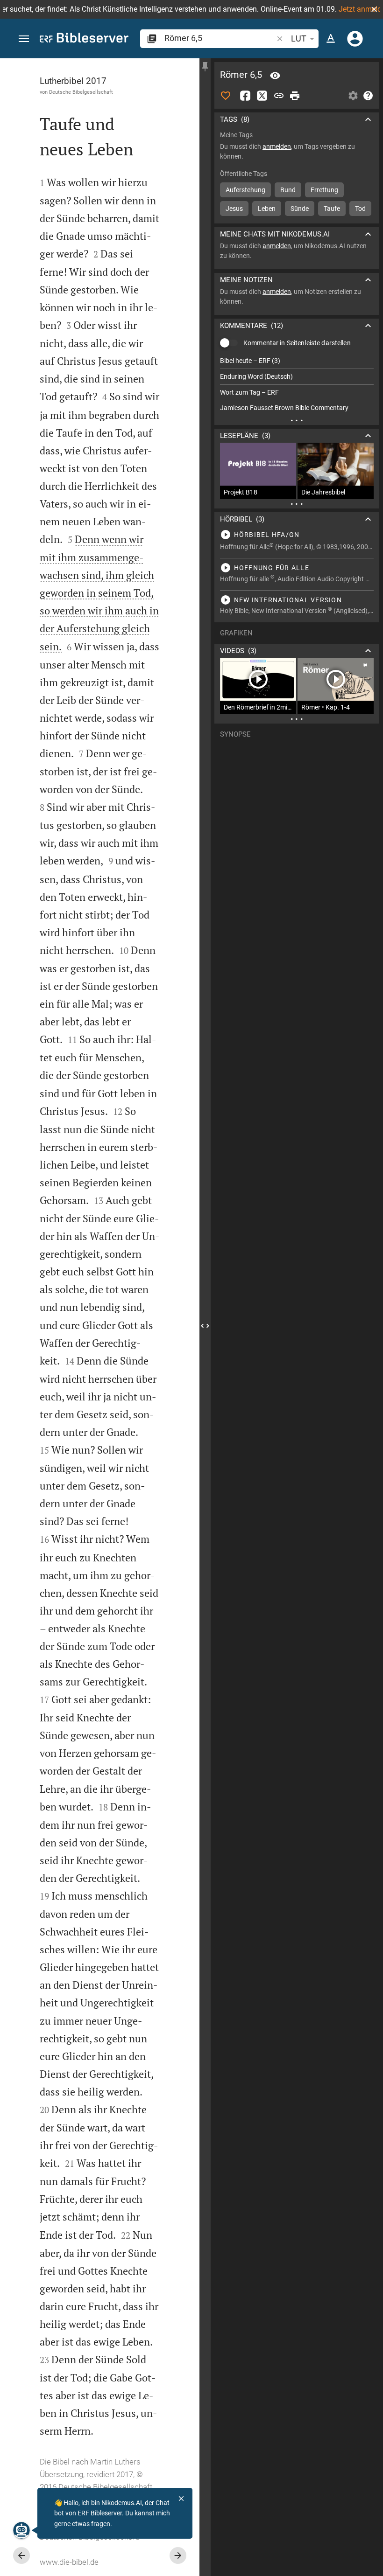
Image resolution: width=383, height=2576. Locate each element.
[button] (374, 9)
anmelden (277, 146)
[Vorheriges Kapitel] (21, 2555)
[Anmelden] (355, 39)
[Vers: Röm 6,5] (275, 76)
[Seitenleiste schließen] (205, 1326)
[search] (220, 38)
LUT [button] (299, 38)
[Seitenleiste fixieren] (205, 67)
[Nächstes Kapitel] (178, 2555)
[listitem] (297, 361)
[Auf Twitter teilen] (262, 96)
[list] (297, 384)
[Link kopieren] (279, 96)
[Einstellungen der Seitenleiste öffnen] (353, 96)
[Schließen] (181, 2499)
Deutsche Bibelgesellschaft (81, 92)
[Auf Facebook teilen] (245, 96)
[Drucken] (295, 96)
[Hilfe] (368, 96)
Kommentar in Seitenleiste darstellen (297, 343)
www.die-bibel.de (69, 2562)
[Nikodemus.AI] (21, 2530)
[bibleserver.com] (84, 39)
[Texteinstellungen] (331, 39)
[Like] (226, 96)
